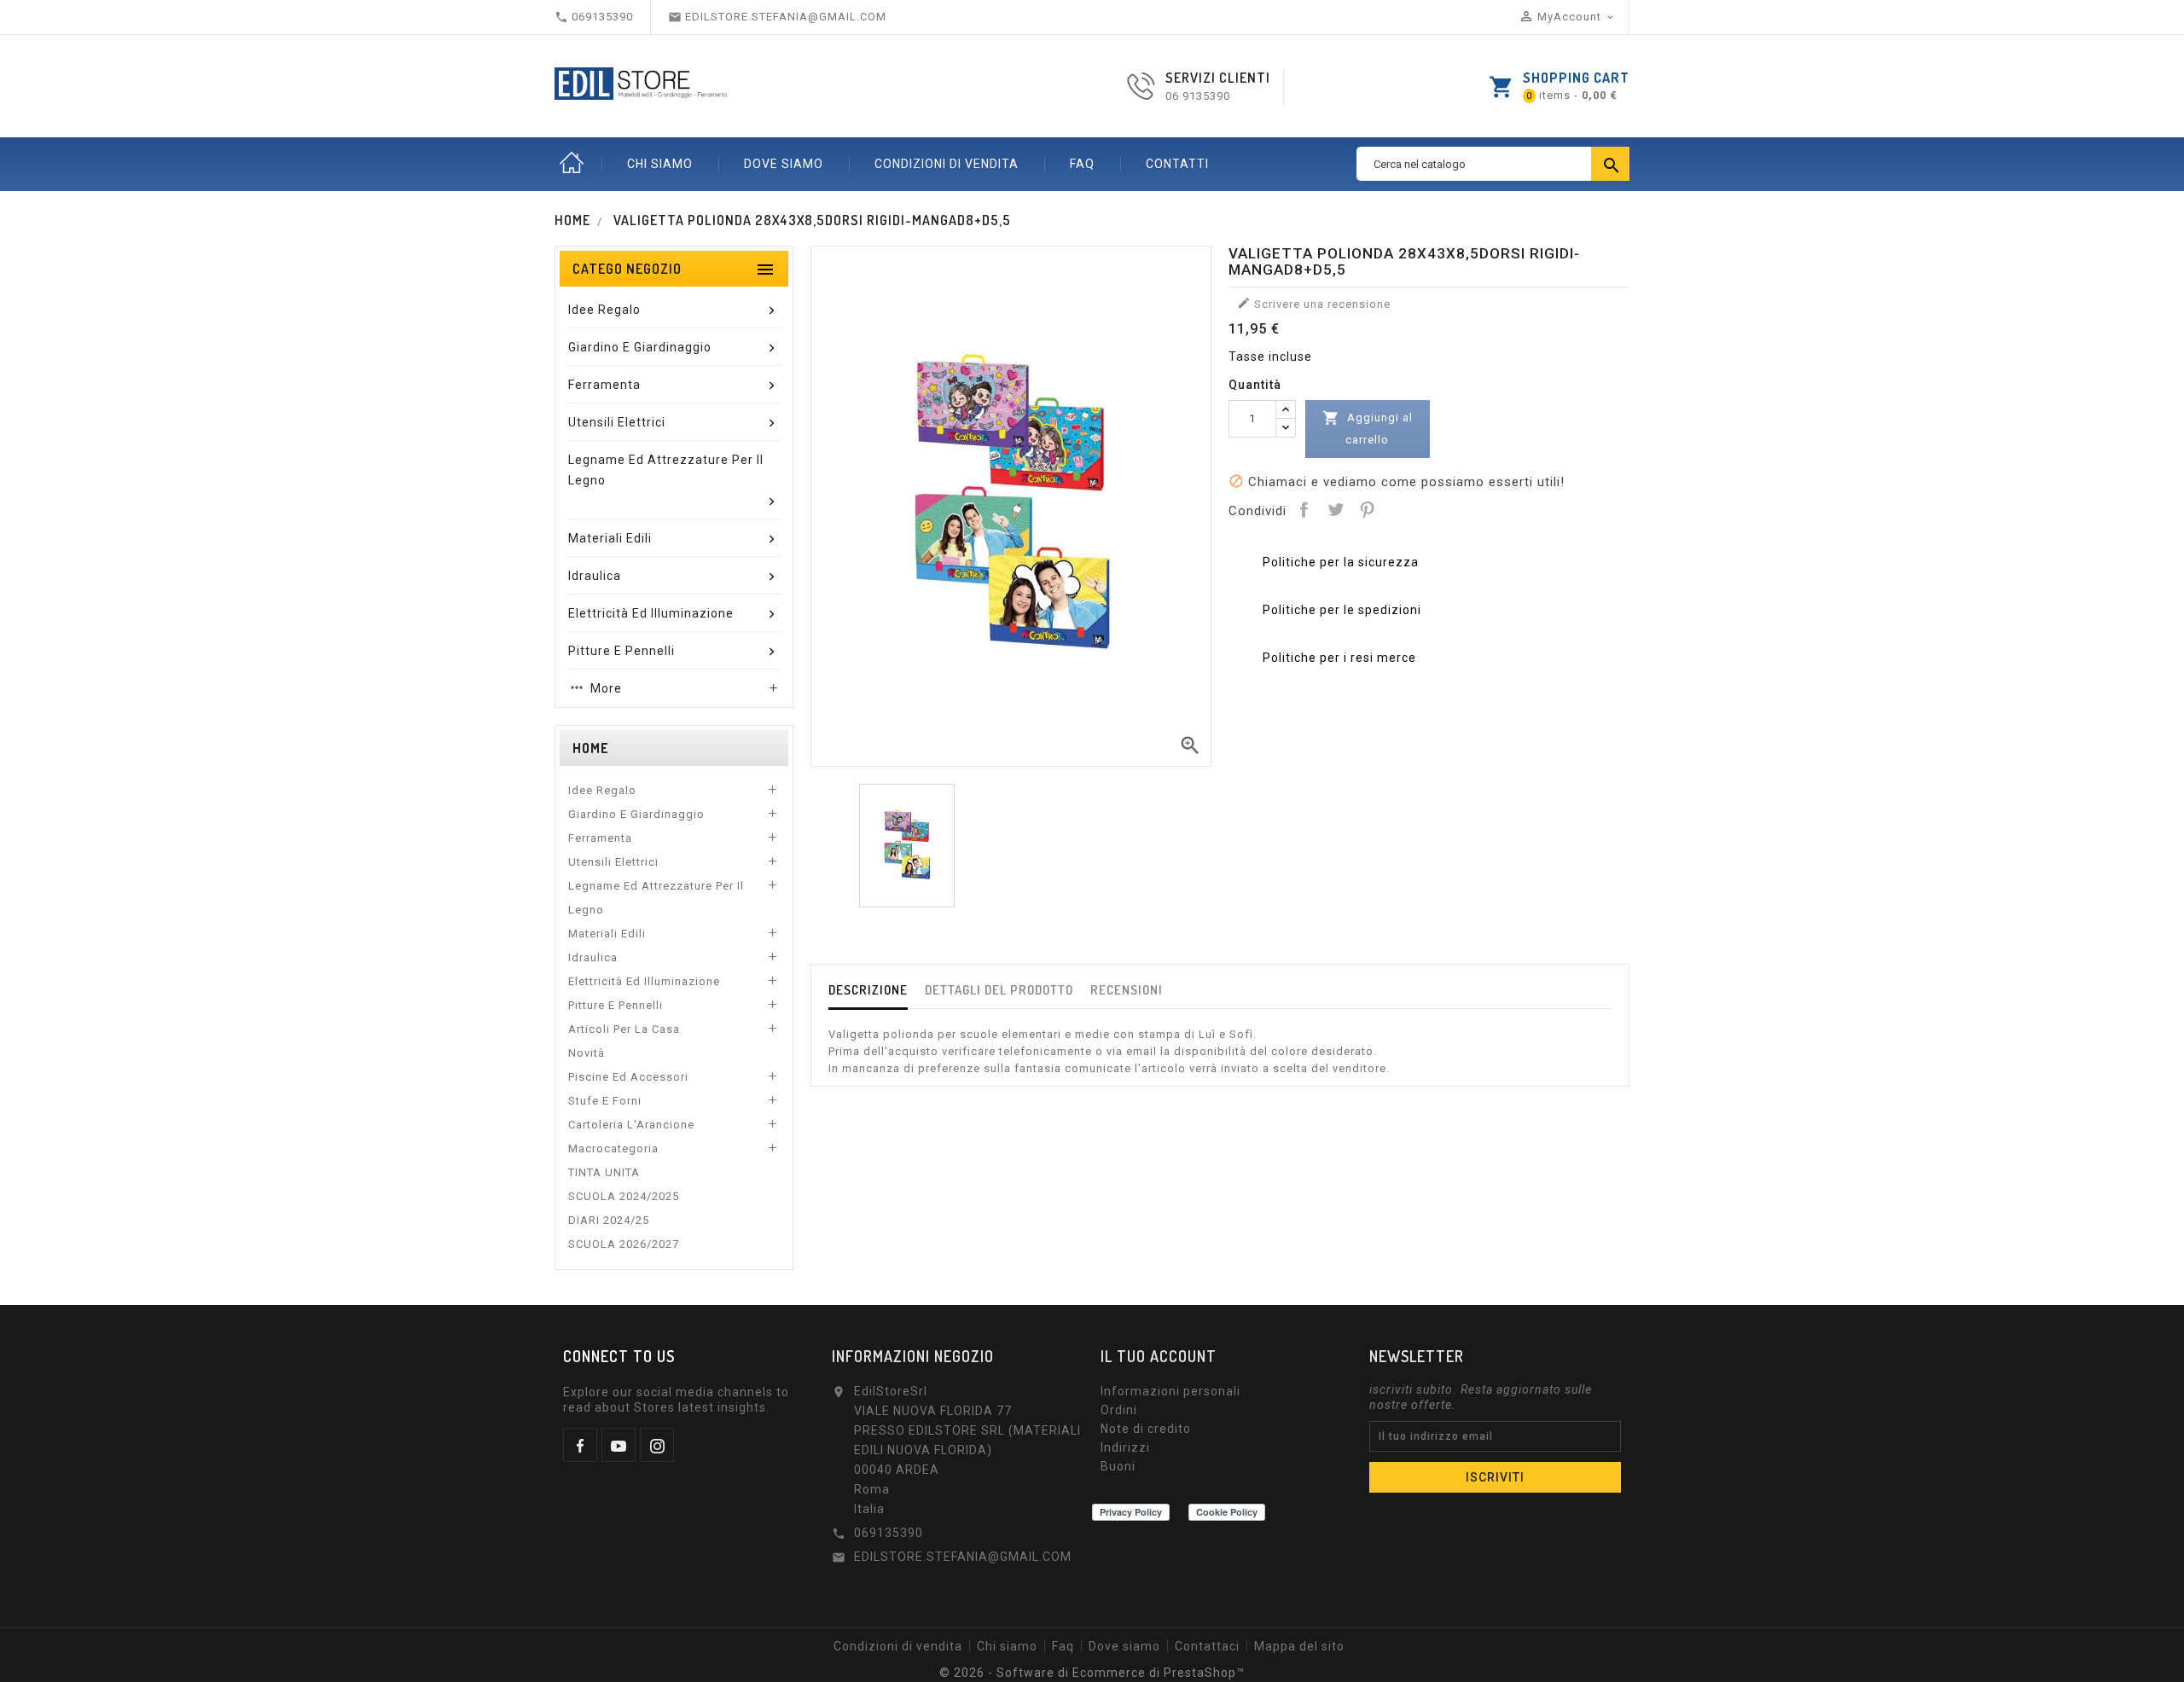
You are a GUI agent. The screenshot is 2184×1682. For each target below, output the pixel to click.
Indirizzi (1125, 1447)
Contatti (1177, 164)
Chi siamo (660, 164)
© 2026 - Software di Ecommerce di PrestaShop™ (1092, 1673)
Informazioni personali (1170, 1391)
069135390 (889, 1533)
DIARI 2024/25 (609, 1220)
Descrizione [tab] (868, 990)
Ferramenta (600, 838)
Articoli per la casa (624, 1029)
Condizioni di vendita (947, 164)
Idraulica (593, 957)
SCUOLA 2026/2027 (624, 1244)
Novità (587, 1053)
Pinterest (1367, 509)
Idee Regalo (602, 790)
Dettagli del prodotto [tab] (999, 990)
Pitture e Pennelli (616, 1005)
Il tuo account (1159, 1356)
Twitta (1335, 509)
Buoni (1118, 1466)
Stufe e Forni (605, 1101)
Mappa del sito (1299, 1646)
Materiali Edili (607, 934)
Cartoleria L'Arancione (631, 1125)
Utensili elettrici (613, 862)
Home (572, 164)
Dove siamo (784, 164)
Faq (1082, 164)
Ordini (1119, 1410)
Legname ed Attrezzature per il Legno (656, 898)
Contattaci (1207, 1646)
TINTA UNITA (604, 1172)
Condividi (1304, 509)
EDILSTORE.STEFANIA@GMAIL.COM (963, 1557)
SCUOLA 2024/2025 (624, 1196)
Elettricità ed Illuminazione (644, 981)
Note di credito (1146, 1429)
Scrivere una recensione (1314, 303)
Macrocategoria (613, 1148)
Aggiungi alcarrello (1368, 428)
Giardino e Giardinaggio (636, 814)
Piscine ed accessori (628, 1077)
